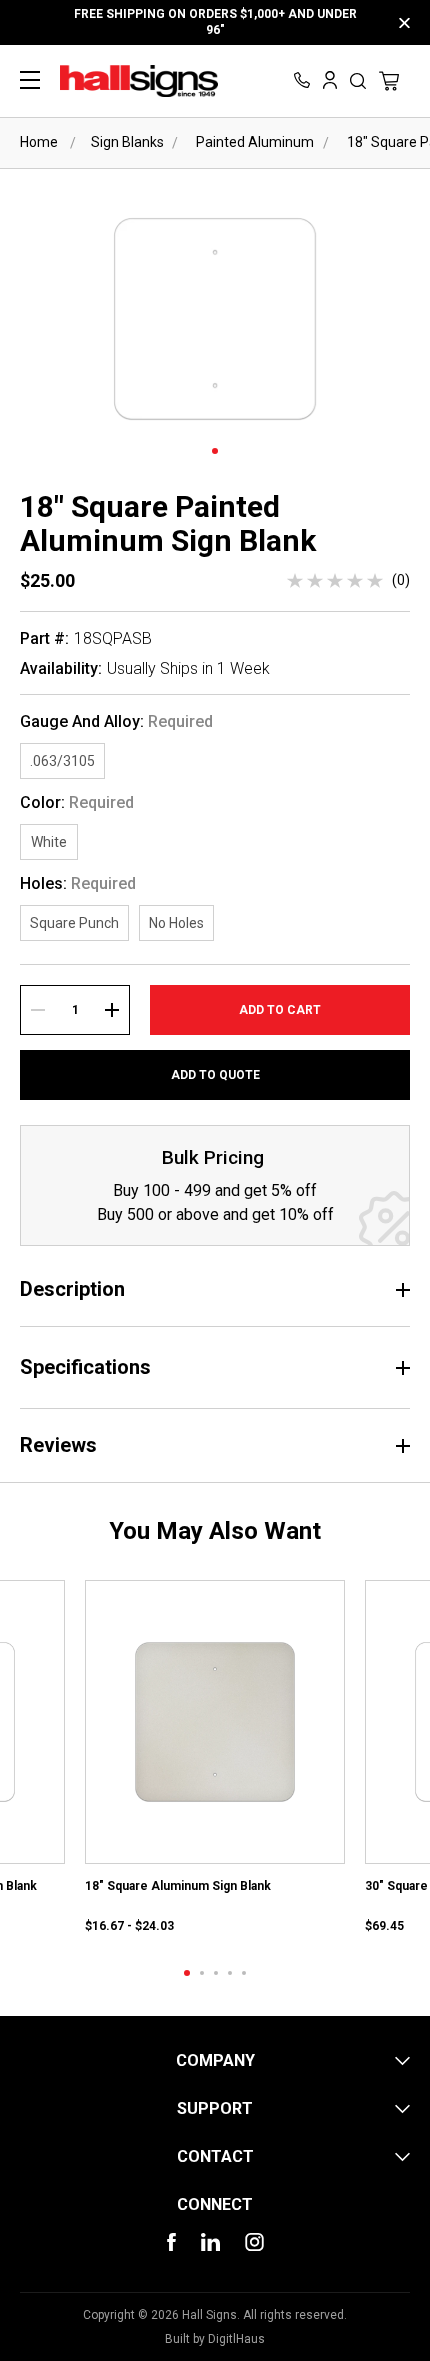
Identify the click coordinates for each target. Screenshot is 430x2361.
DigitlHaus (236, 2339)
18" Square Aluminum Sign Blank (178, 1886)
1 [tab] (215, 451)
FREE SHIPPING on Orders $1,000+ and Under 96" (215, 22)
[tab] (187, 1973)
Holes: (78, 884)
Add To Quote (215, 1075)
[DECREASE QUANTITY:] (38, 1010)
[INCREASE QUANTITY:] (112, 1010)
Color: (77, 803)
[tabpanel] (215, 1758)
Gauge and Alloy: (116, 722)
